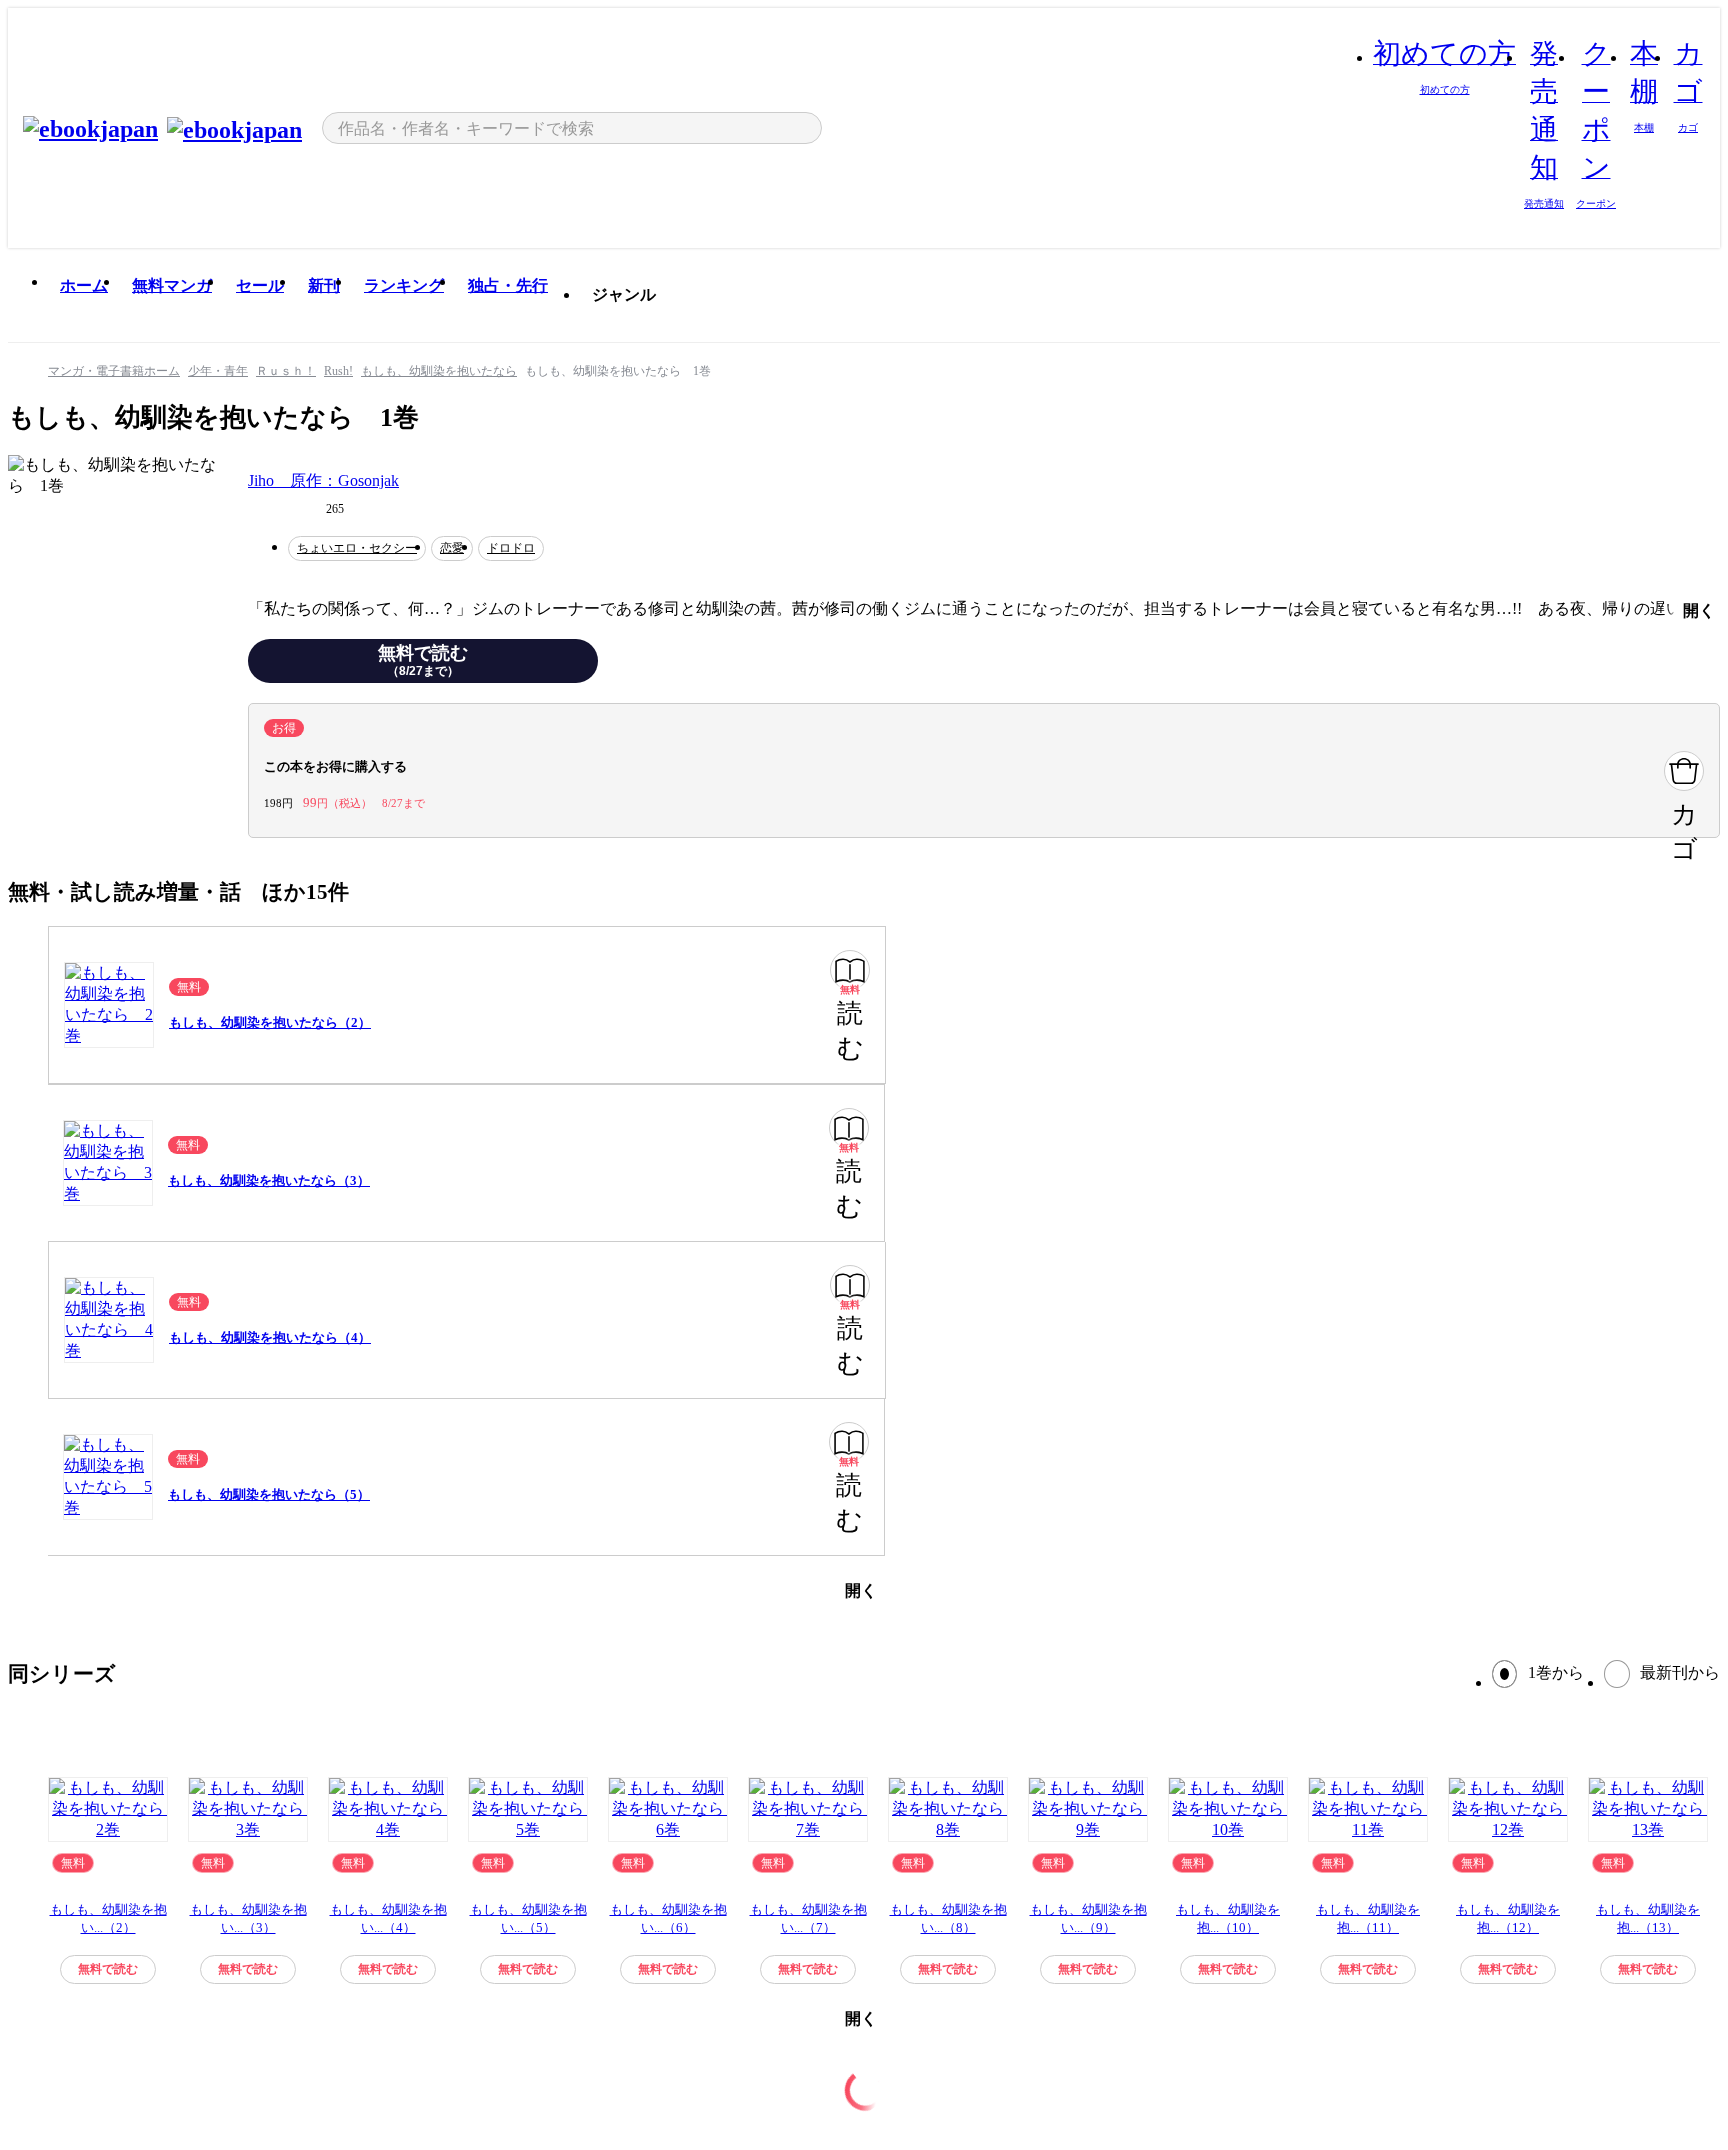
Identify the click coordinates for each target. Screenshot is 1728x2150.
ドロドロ (511, 548)
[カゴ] (1684, 771)
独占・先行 (508, 285)
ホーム (84, 285)
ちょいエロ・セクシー (357, 548)
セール (260, 285)
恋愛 (452, 548)
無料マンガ (172, 285)
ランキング (404, 285)
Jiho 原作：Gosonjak (323, 480)
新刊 (324, 285)
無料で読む (423, 661)
